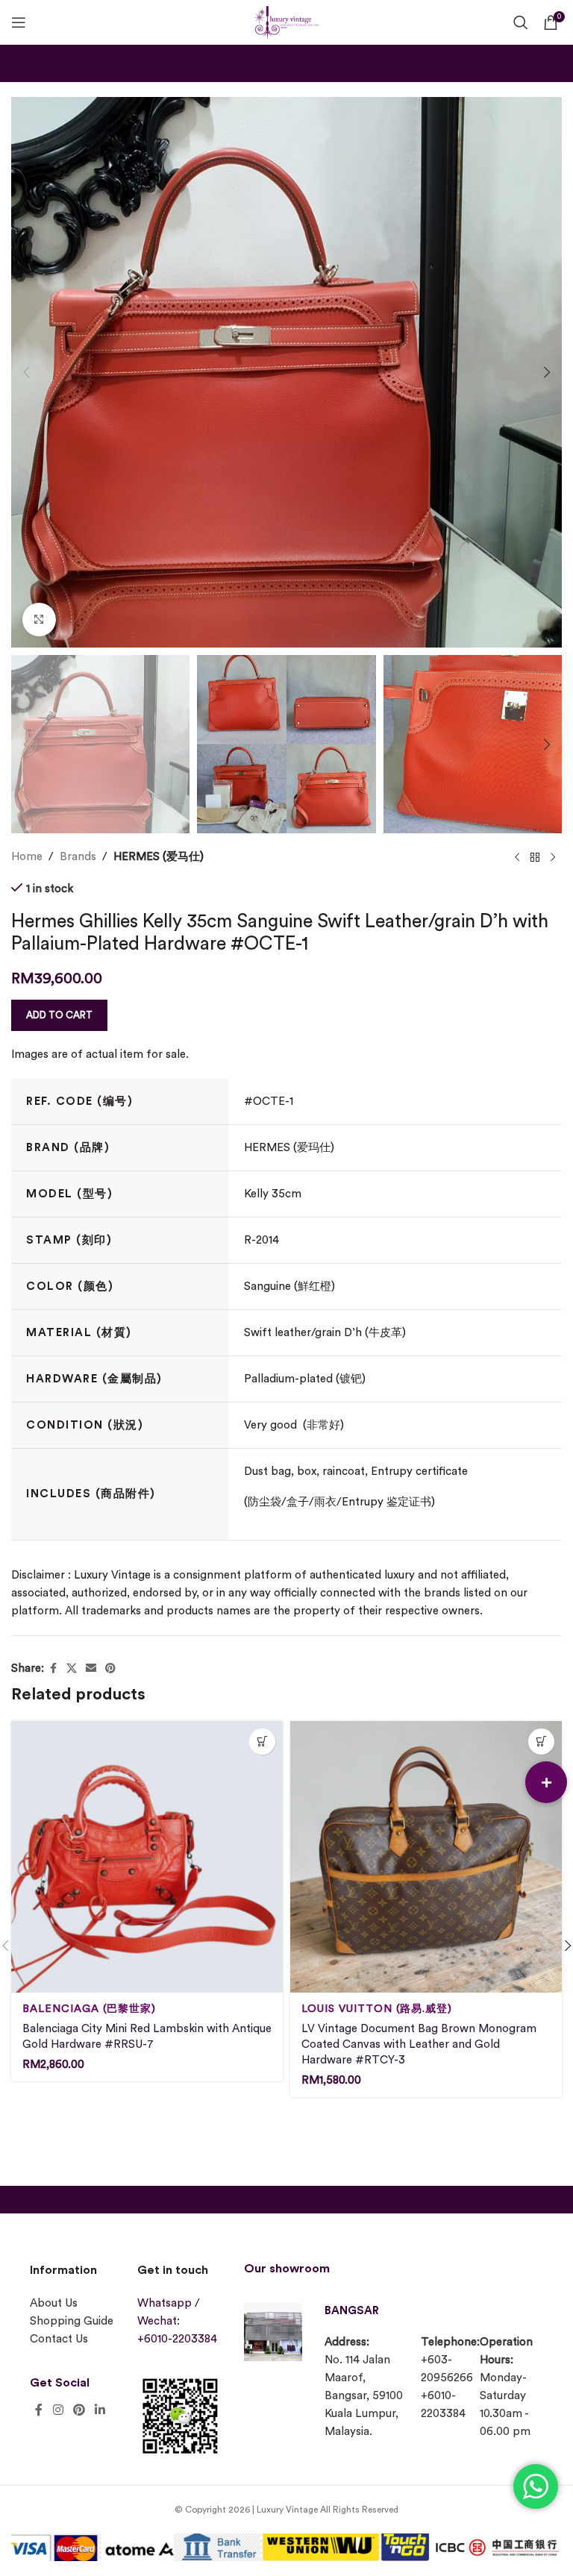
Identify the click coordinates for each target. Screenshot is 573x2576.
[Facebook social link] (53, 1669)
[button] (26, 372)
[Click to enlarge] (39, 620)
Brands (78, 857)
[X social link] (72, 1669)
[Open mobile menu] (19, 22)
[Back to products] (535, 857)
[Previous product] (517, 857)
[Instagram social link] (58, 2410)
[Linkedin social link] (100, 2410)
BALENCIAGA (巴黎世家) (89, 2009)
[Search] (521, 22)
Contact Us (59, 2339)
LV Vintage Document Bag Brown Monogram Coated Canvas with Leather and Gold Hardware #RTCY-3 (419, 2044)
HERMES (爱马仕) (159, 857)
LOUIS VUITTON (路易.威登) (377, 2009)
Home (27, 857)
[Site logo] (286, 21)
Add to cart (59, 1015)
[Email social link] (91, 1669)
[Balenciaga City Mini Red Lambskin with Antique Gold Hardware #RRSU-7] (147, 1857)
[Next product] (553, 857)
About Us (54, 2303)
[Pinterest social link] (110, 1669)
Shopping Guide (72, 2321)
